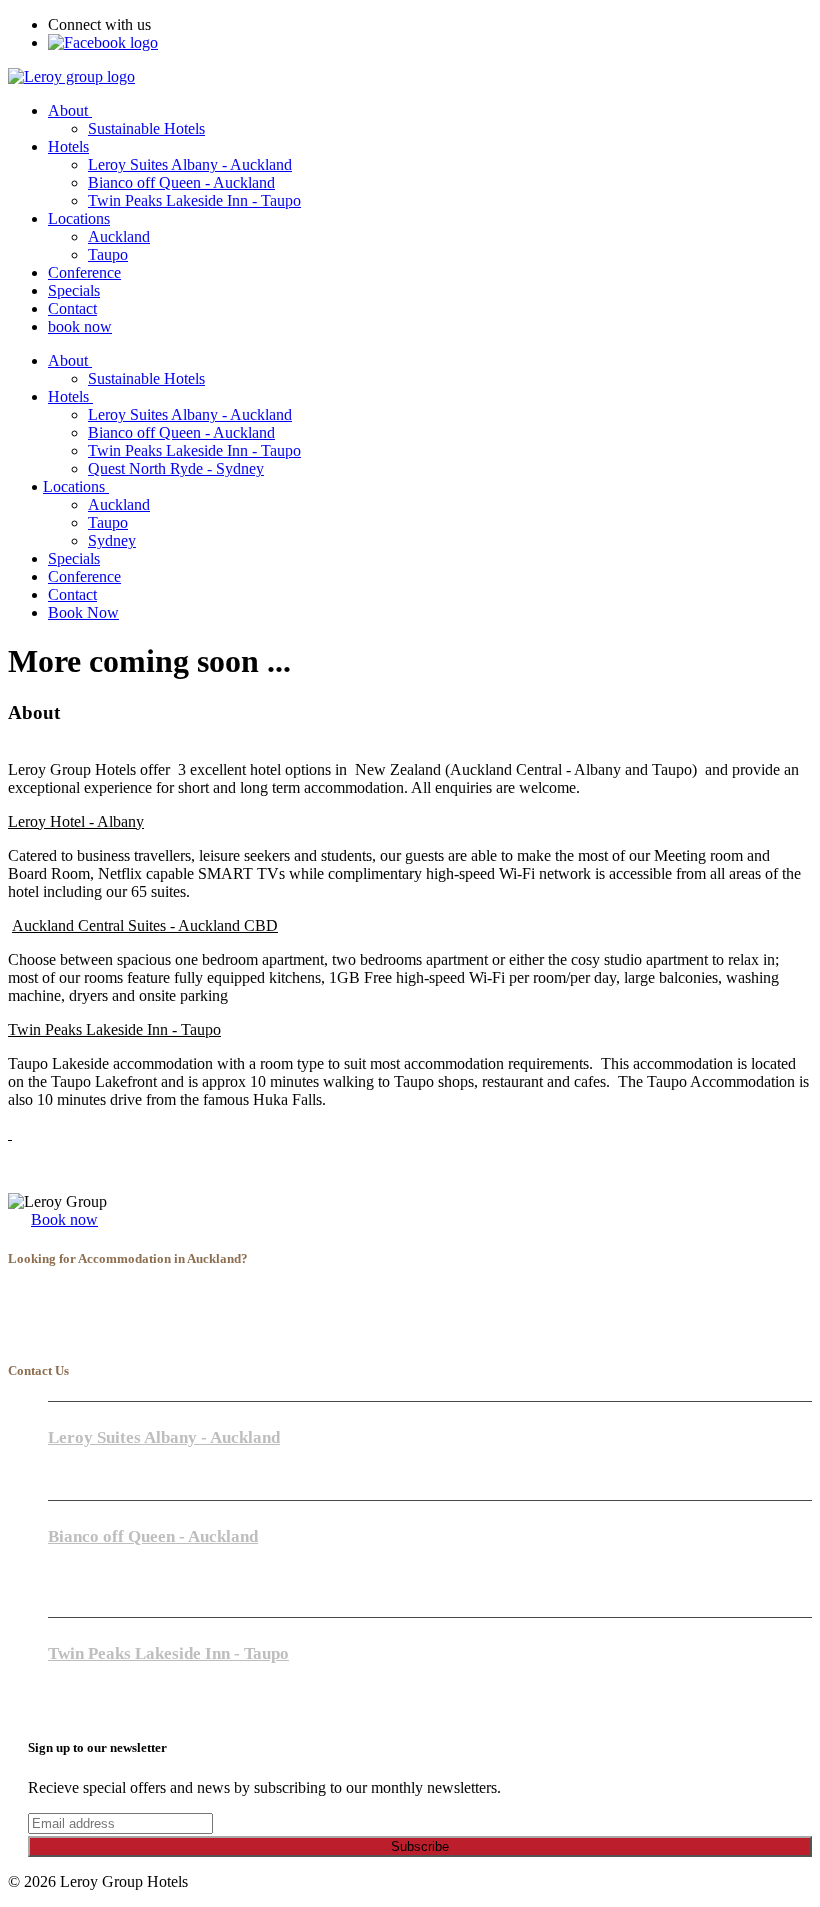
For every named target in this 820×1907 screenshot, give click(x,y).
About (70, 110)
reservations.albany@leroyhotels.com (153, 1475)
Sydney (112, 540)
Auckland (119, 236)
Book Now (83, 612)
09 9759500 (86, 1555)
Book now (64, 1219)
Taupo (108, 254)
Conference (84, 272)
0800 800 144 (92, 1573)
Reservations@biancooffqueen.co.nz (150, 1592)
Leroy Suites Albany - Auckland (190, 164)
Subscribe (420, 1846)
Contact (72, 308)
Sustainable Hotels (146, 128)
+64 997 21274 (96, 1456)
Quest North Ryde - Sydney (176, 468)
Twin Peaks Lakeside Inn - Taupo (194, 200)
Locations (79, 218)
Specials (74, 290)
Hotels (68, 146)
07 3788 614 (88, 1672)
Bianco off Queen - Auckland (181, 182)
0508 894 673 (92, 1690)
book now (80, 326)
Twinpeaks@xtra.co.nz (112, 1709)
